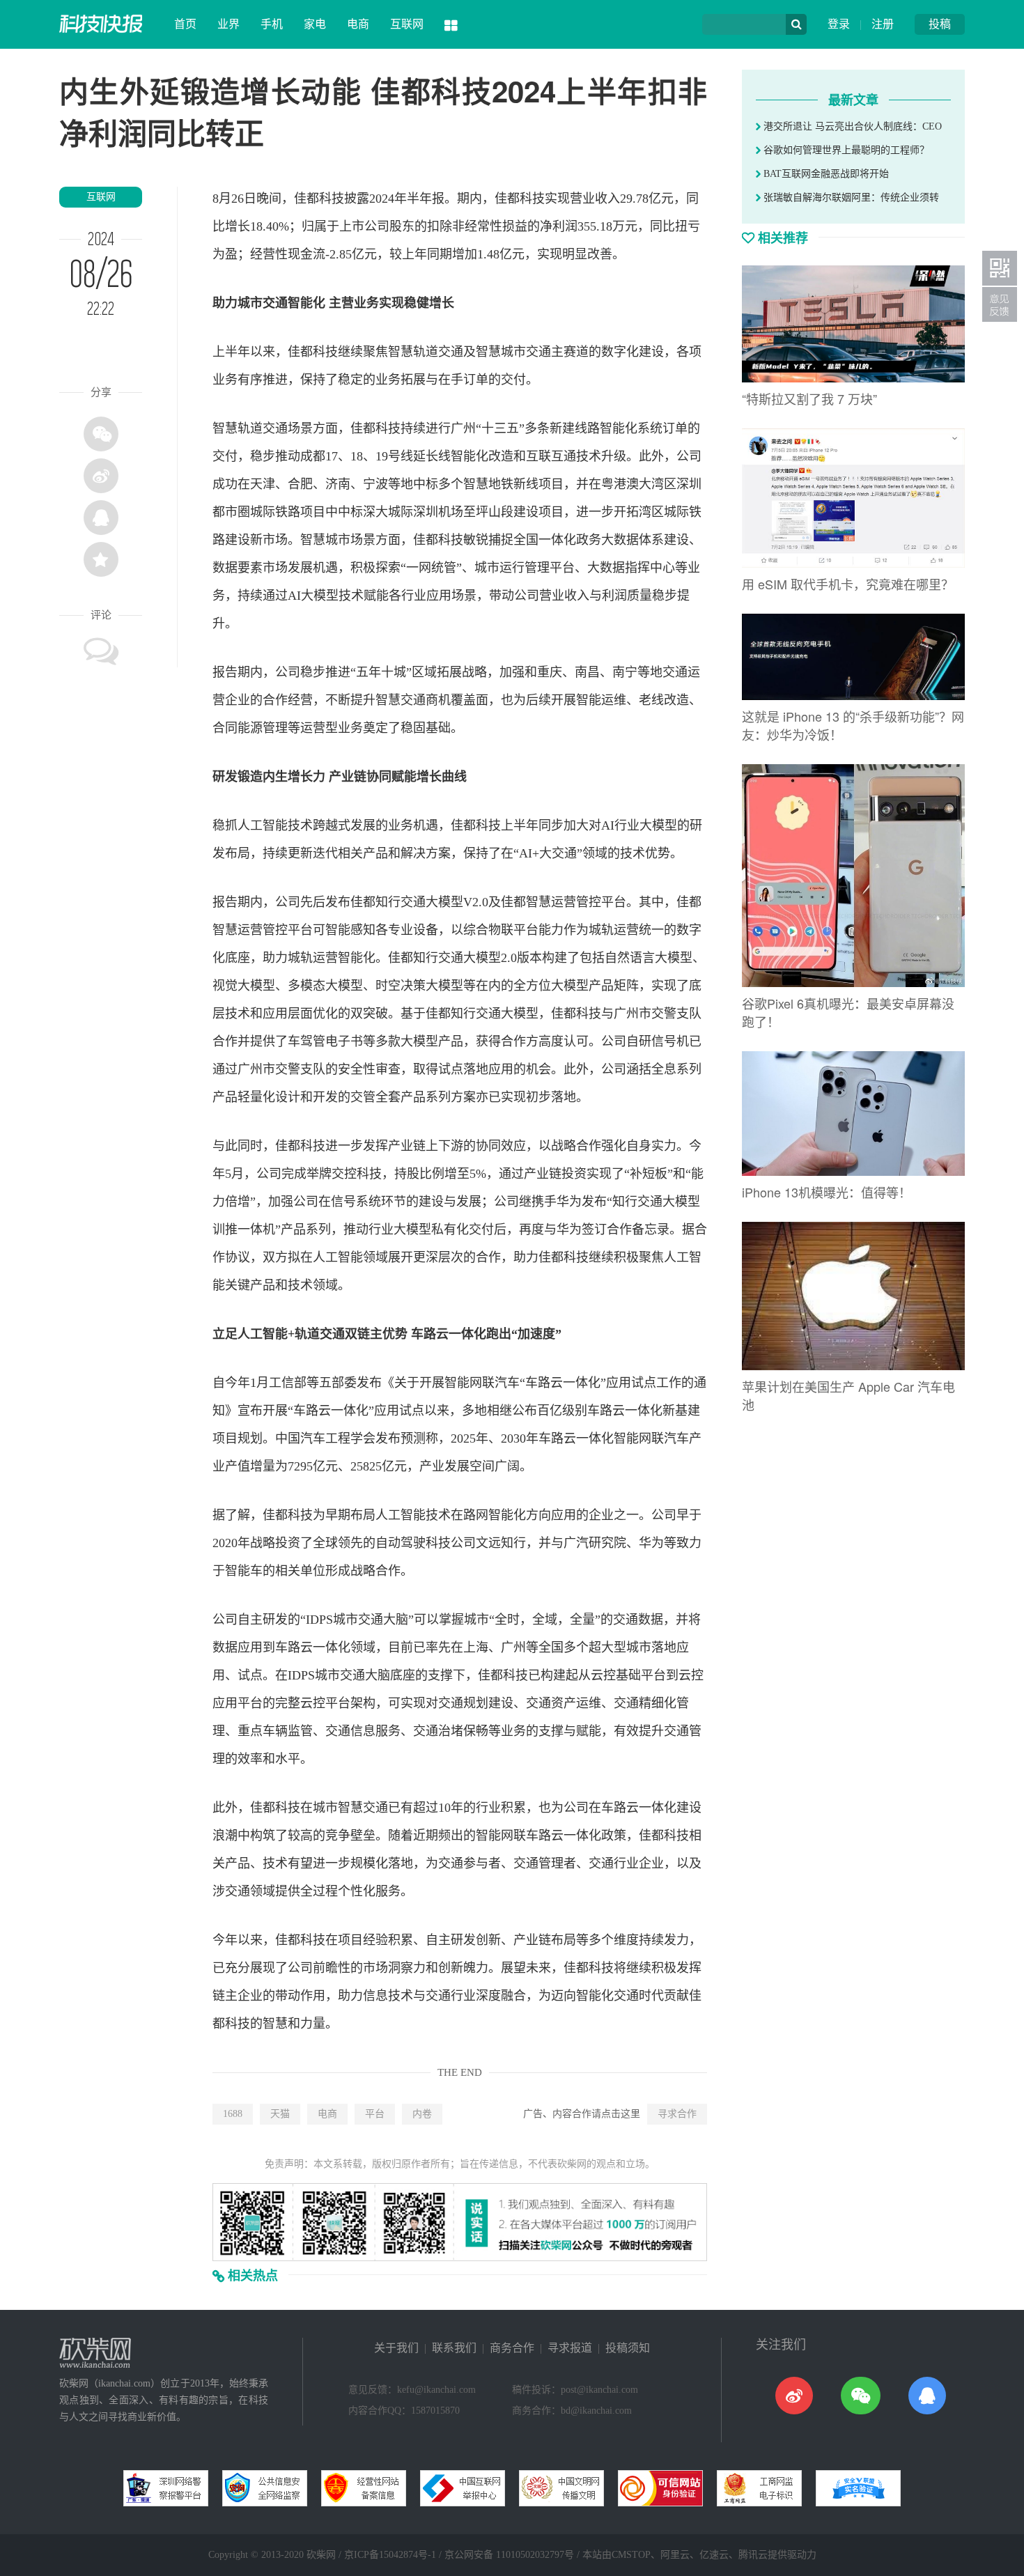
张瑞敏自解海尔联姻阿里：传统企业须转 (850, 197)
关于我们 (396, 2348)
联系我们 (454, 2348)
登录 (839, 24)
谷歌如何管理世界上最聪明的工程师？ (845, 150)
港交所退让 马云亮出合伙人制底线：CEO (851, 126)
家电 (315, 24)
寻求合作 (677, 2114)
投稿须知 (628, 2348)
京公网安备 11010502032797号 (509, 2555)
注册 (883, 24)
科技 (332, 199)
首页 (185, 24)
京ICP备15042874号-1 (390, 2555)
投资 (574, 1174)
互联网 (407, 24)
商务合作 (512, 2348)
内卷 (422, 2114)
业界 (228, 24)
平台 (375, 2114)
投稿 (940, 24)
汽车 (507, 1383)
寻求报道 (570, 2348)
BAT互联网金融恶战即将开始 (825, 174)
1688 (233, 2114)
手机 (272, 24)
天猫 (280, 2114)
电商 (358, 24)
